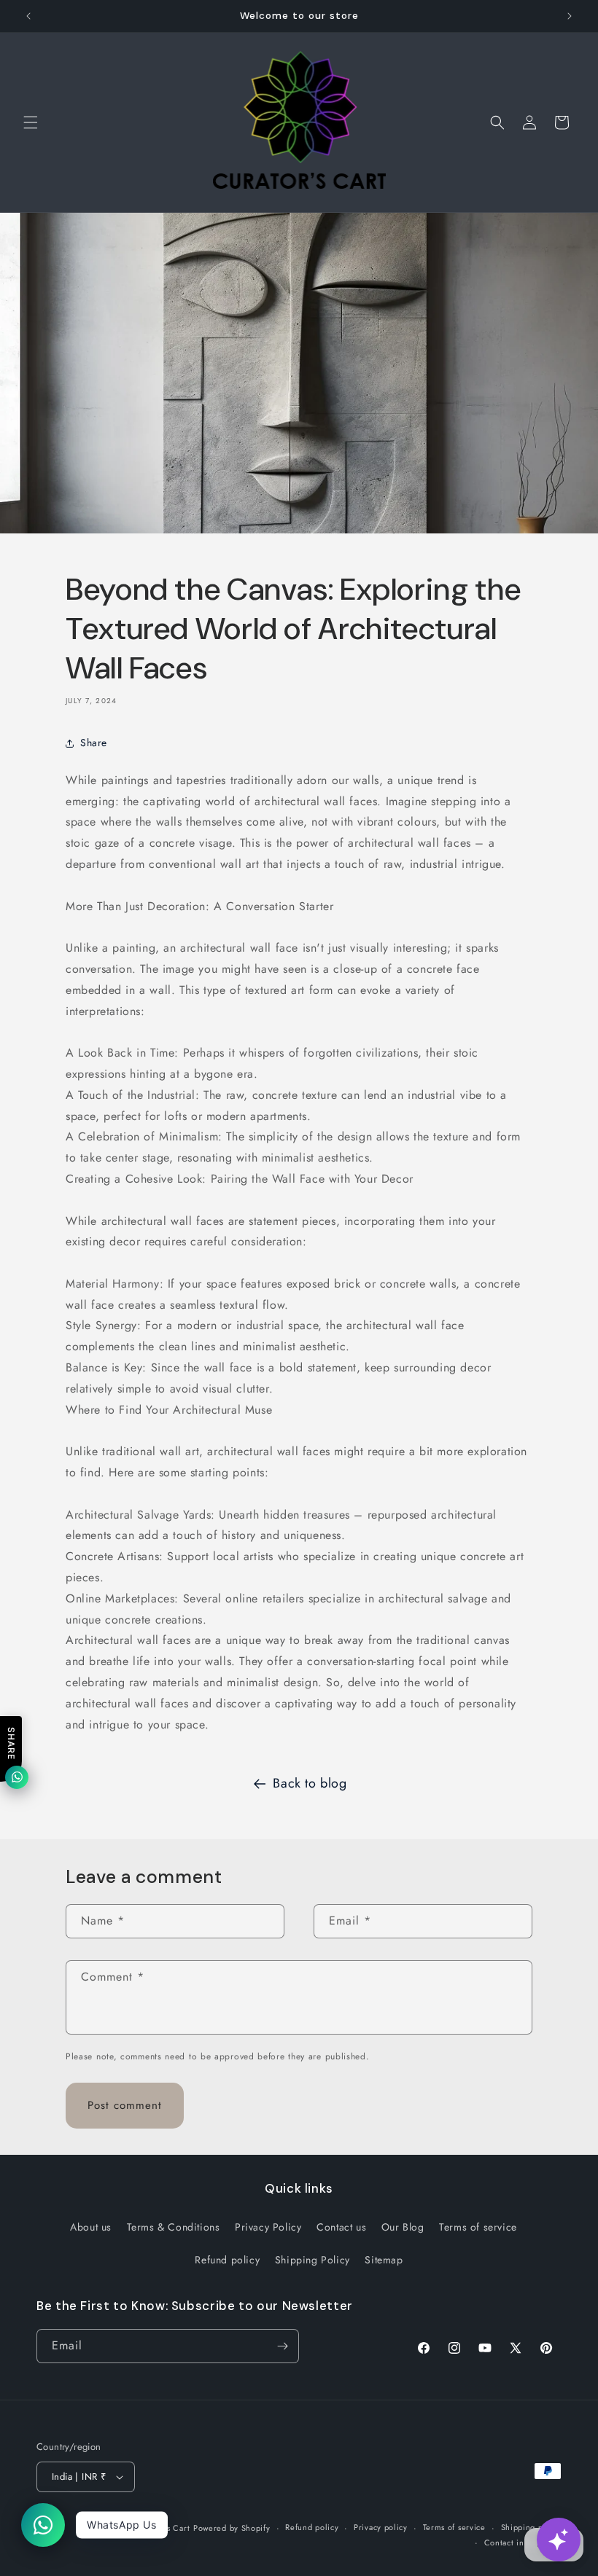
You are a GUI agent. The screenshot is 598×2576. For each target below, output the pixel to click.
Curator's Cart (162, 2528)
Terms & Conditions (174, 2227)
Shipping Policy (312, 2260)
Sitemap (384, 2260)
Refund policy (227, 2260)
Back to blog (310, 1783)
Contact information (523, 2542)
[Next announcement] (570, 16)
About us (91, 2227)
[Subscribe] (282, 2346)
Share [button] (94, 743)
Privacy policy (381, 2527)
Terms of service (478, 2227)
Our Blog (403, 2227)
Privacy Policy (268, 2227)
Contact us (341, 2227)
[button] (31, 122)
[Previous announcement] (28, 16)
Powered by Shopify (232, 2528)
